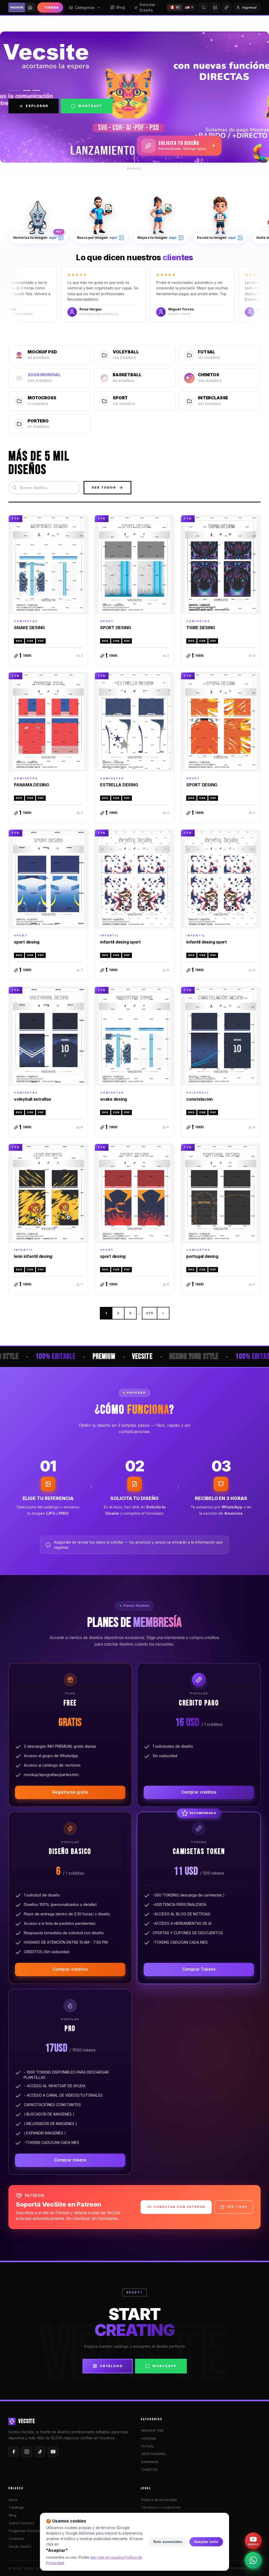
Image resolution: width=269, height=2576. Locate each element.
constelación (200, 1099)
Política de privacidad (159, 2500)
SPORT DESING (116, 628)
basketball (150, 2462)
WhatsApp (90, 106)
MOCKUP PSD (152, 2430)
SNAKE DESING (29, 628)
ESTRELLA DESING (119, 785)
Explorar (37, 106)
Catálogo (111, 2366)
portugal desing (202, 1256)
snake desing (113, 1099)
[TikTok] (40, 2452)
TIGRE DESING (201, 628)
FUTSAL (148, 2446)
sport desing (27, 942)
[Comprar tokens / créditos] (226, 8)
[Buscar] (203, 8)
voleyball (149, 2438)
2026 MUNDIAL (154, 2454)
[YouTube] (53, 2452)
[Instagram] (27, 2452)
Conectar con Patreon (179, 2207)
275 (150, 1313)
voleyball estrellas (32, 1099)
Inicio (13, 2500)
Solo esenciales (168, 2542)
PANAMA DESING (32, 785)
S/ (178, 7)
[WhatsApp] (253, 2560)
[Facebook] (14, 2452)
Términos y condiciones (161, 2507)
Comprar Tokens (199, 1969)
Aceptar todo (206, 2542)
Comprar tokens (70, 2160)
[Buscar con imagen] (215, 8)
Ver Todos (104, 487)
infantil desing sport (120, 942)
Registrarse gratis (70, 1792)
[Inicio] (30, 7)
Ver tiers (237, 2207)
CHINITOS (149, 2469)
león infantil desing (33, 1256)
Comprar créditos (199, 1792)
